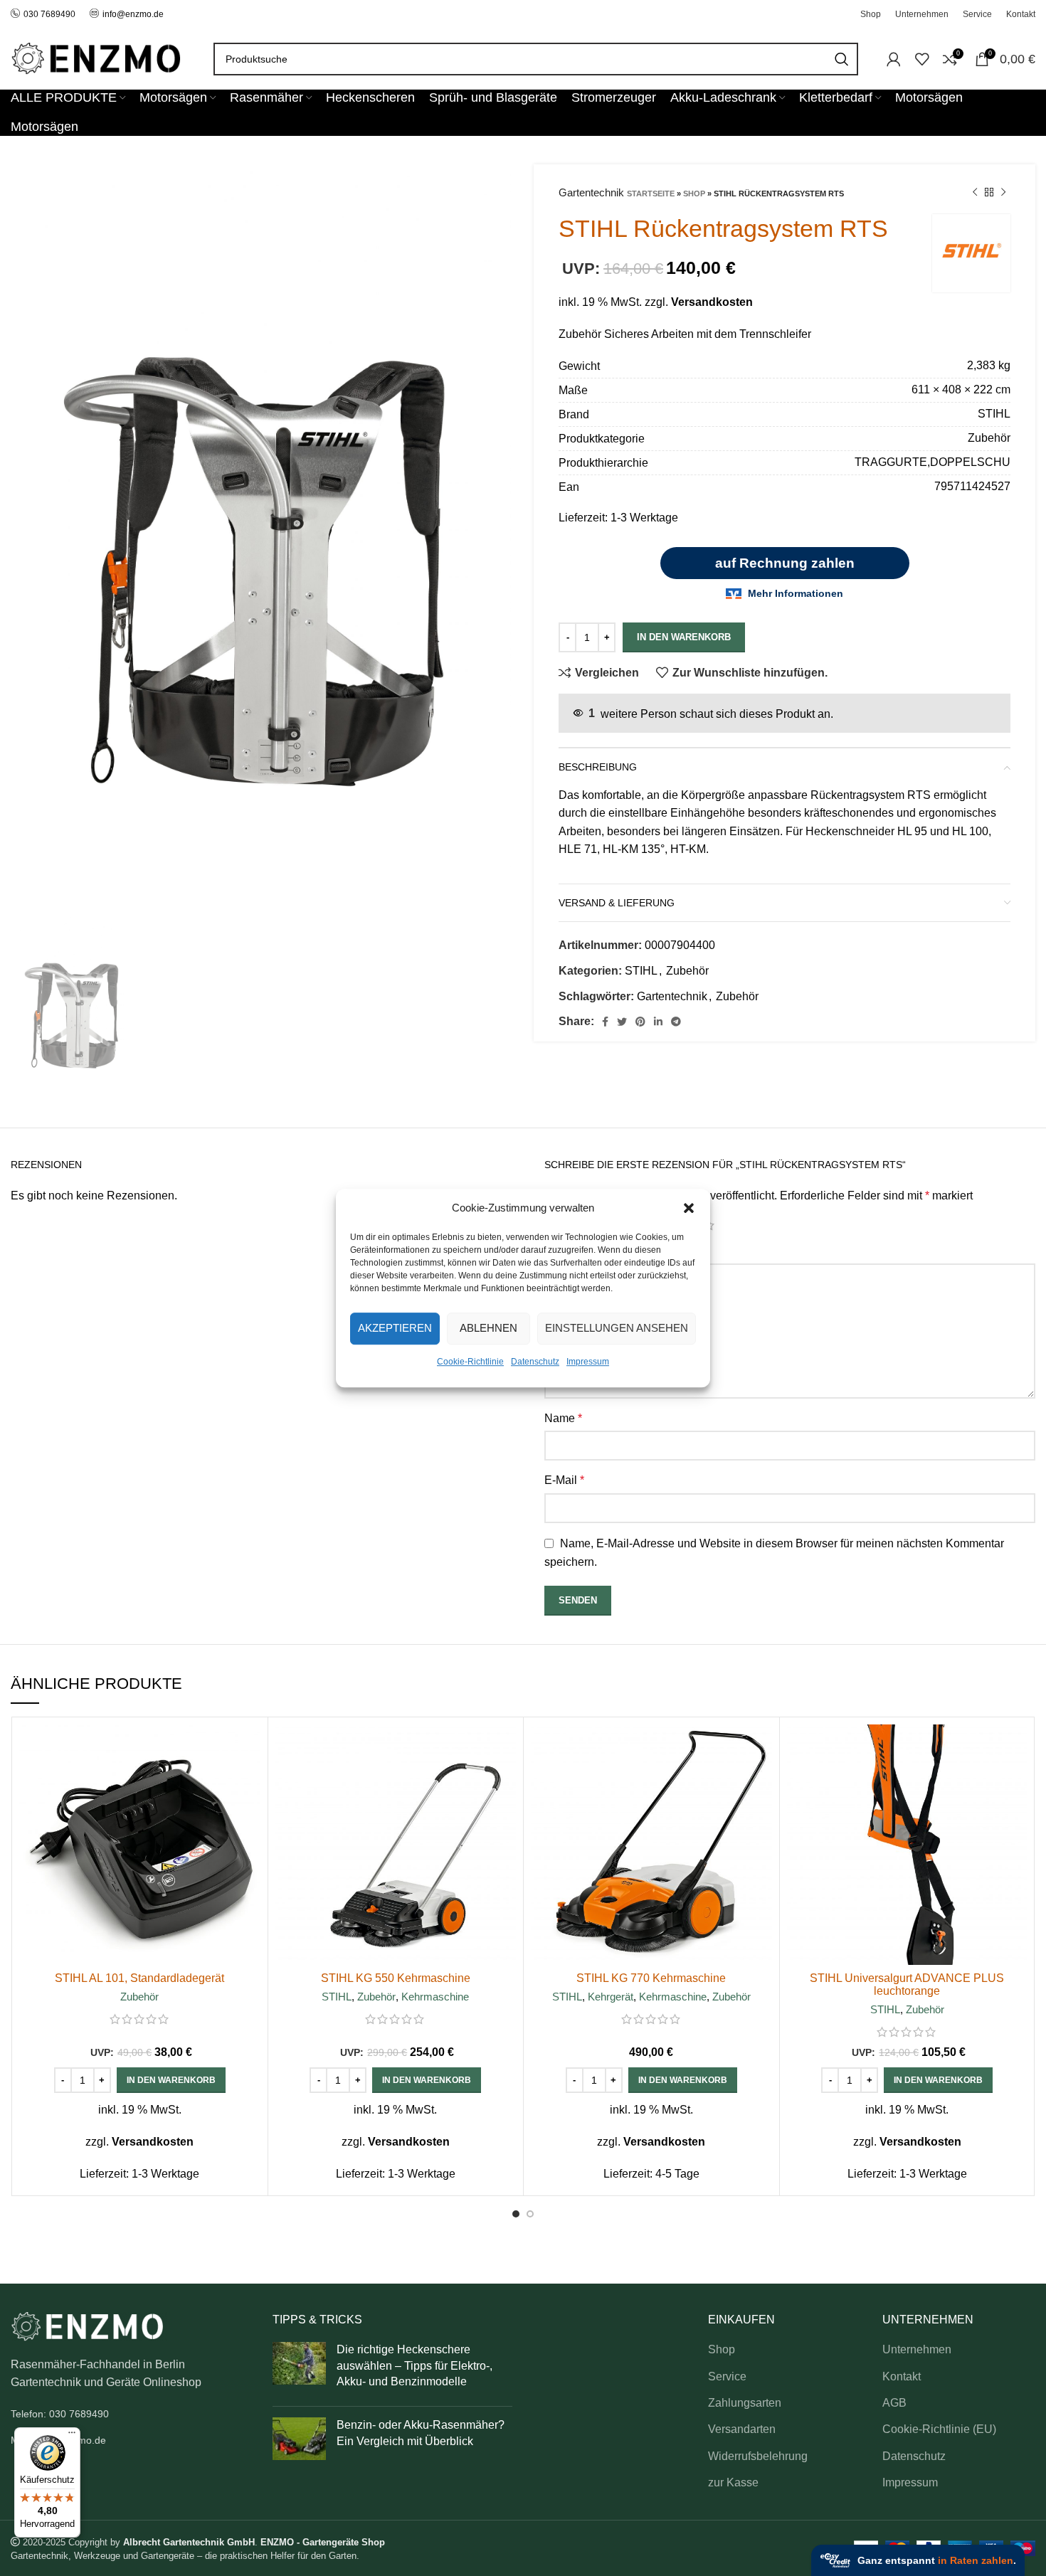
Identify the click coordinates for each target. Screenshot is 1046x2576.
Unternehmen (917, 2349)
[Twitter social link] (622, 1022)
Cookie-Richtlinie (470, 1362)
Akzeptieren (395, 1328)
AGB (894, 2403)
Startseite (651, 194)
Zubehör (687, 971)
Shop (694, 194)
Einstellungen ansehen (617, 1328)
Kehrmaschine (435, 1997)
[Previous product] (975, 193)
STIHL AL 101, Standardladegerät (139, 1978)
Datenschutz (535, 1362)
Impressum (588, 1362)
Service (727, 2376)
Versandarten (742, 2429)
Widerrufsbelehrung (758, 2456)
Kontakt (902, 2376)
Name (563, 1418)
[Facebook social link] (605, 1022)
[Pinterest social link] (640, 1022)
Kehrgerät (611, 1997)
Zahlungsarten (745, 2403)
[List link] (131, 2414)
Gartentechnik (672, 996)
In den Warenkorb (684, 637)
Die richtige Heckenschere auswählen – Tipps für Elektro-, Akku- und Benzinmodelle (414, 2365)
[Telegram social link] (676, 1022)
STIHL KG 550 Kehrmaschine (396, 1978)
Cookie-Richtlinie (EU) (939, 2429)
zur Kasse (733, 2482)
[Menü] (72, 2436)
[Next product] (1003, 193)
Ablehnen (488, 1328)
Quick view (250, 1780)
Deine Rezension (592, 1250)
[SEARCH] (842, 59)
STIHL (641, 971)
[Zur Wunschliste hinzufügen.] (250, 1812)
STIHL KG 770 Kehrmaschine (651, 1978)
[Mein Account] (894, 59)
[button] (689, 1208)
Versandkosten (712, 302)
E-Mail (564, 1480)
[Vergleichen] (250, 1748)
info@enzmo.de (133, 14)
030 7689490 (49, 14)
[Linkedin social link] (658, 1022)
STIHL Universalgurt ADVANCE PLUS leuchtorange (907, 1984)
